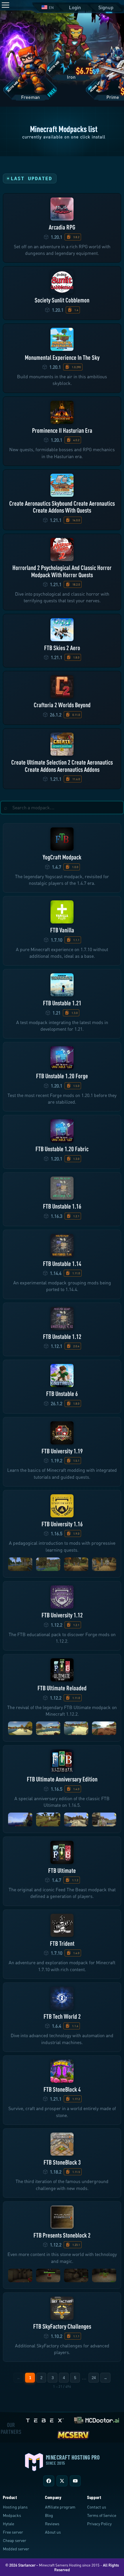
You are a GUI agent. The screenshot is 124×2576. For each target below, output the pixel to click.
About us (53, 2532)
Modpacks (12, 2515)
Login (75, 7)
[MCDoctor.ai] (97, 2419)
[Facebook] (49, 2481)
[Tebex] (46, 2419)
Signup (106, 7)
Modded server (16, 2549)
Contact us (97, 2507)
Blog (49, 2515)
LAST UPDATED (31, 178)
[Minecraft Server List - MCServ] (73, 2434)
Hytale (9, 2524)
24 (94, 2378)
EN (51, 7)
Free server (13, 2532)
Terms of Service (102, 2515)
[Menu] (5, 5)
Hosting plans (15, 2507)
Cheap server (15, 2540)
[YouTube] (75, 2481)
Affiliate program (60, 2507)
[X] (62, 2481)
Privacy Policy (99, 2524)
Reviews (52, 2524)
